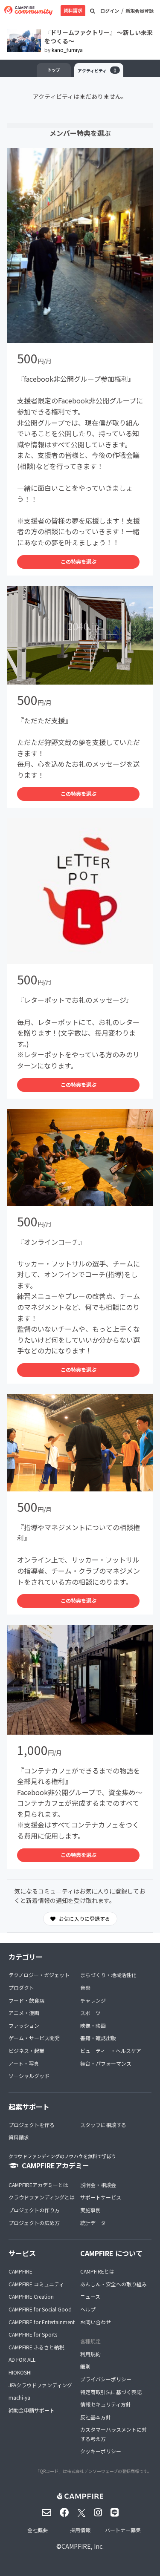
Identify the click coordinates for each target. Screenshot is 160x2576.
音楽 (85, 1987)
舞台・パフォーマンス (106, 2063)
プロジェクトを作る (32, 2125)
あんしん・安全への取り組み (113, 2284)
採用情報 (80, 2530)
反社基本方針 (96, 2417)
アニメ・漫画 (24, 2013)
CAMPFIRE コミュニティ (36, 2284)
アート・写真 (24, 2063)
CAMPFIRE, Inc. (83, 2546)
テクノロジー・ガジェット (39, 1975)
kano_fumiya (67, 50)
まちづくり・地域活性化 (108, 1975)
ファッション (24, 2025)
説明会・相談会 (98, 2185)
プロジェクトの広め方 (34, 2223)
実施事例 (90, 2210)
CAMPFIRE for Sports (33, 2334)
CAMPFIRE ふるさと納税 (36, 2347)
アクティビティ (97, 70)
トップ (54, 70)
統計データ (93, 2223)
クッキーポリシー (101, 2451)
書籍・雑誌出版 (98, 2038)
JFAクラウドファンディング (40, 2385)
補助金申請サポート (32, 2410)
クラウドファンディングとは (42, 2197)
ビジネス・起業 (26, 2051)
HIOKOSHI (20, 2372)
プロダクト (21, 1987)
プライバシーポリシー (106, 2379)
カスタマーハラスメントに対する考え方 (113, 2434)
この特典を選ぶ (79, 561)
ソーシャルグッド (29, 2076)
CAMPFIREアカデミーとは (38, 2185)
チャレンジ (93, 2000)
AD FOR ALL (22, 2359)
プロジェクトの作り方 (34, 2210)
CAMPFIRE (20, 2271)
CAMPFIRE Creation (31, 2296)
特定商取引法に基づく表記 (111, 2392)
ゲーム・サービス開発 (34, 2038)
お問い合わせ (96, 2322)
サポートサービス (101, 2197)
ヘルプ (88, 2309)
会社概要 (38, 2530)
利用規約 (90, 2354)
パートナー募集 (123, 2530)
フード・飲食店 (26, 2000)
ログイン (110, 11)
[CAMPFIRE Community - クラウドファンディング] (28, 11)
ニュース (90, 2296)
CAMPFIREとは (97, 2271)
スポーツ (90, 2013)
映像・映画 (93, 2025)
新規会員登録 (140, 11)
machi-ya (19, 2397)
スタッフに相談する (103, 2125)
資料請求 (73, 10)
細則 (85, 2366)
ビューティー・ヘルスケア (111, 2051)
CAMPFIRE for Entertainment (42, 2322)
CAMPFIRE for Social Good (40, 2309)
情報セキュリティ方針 (106, 2404)
